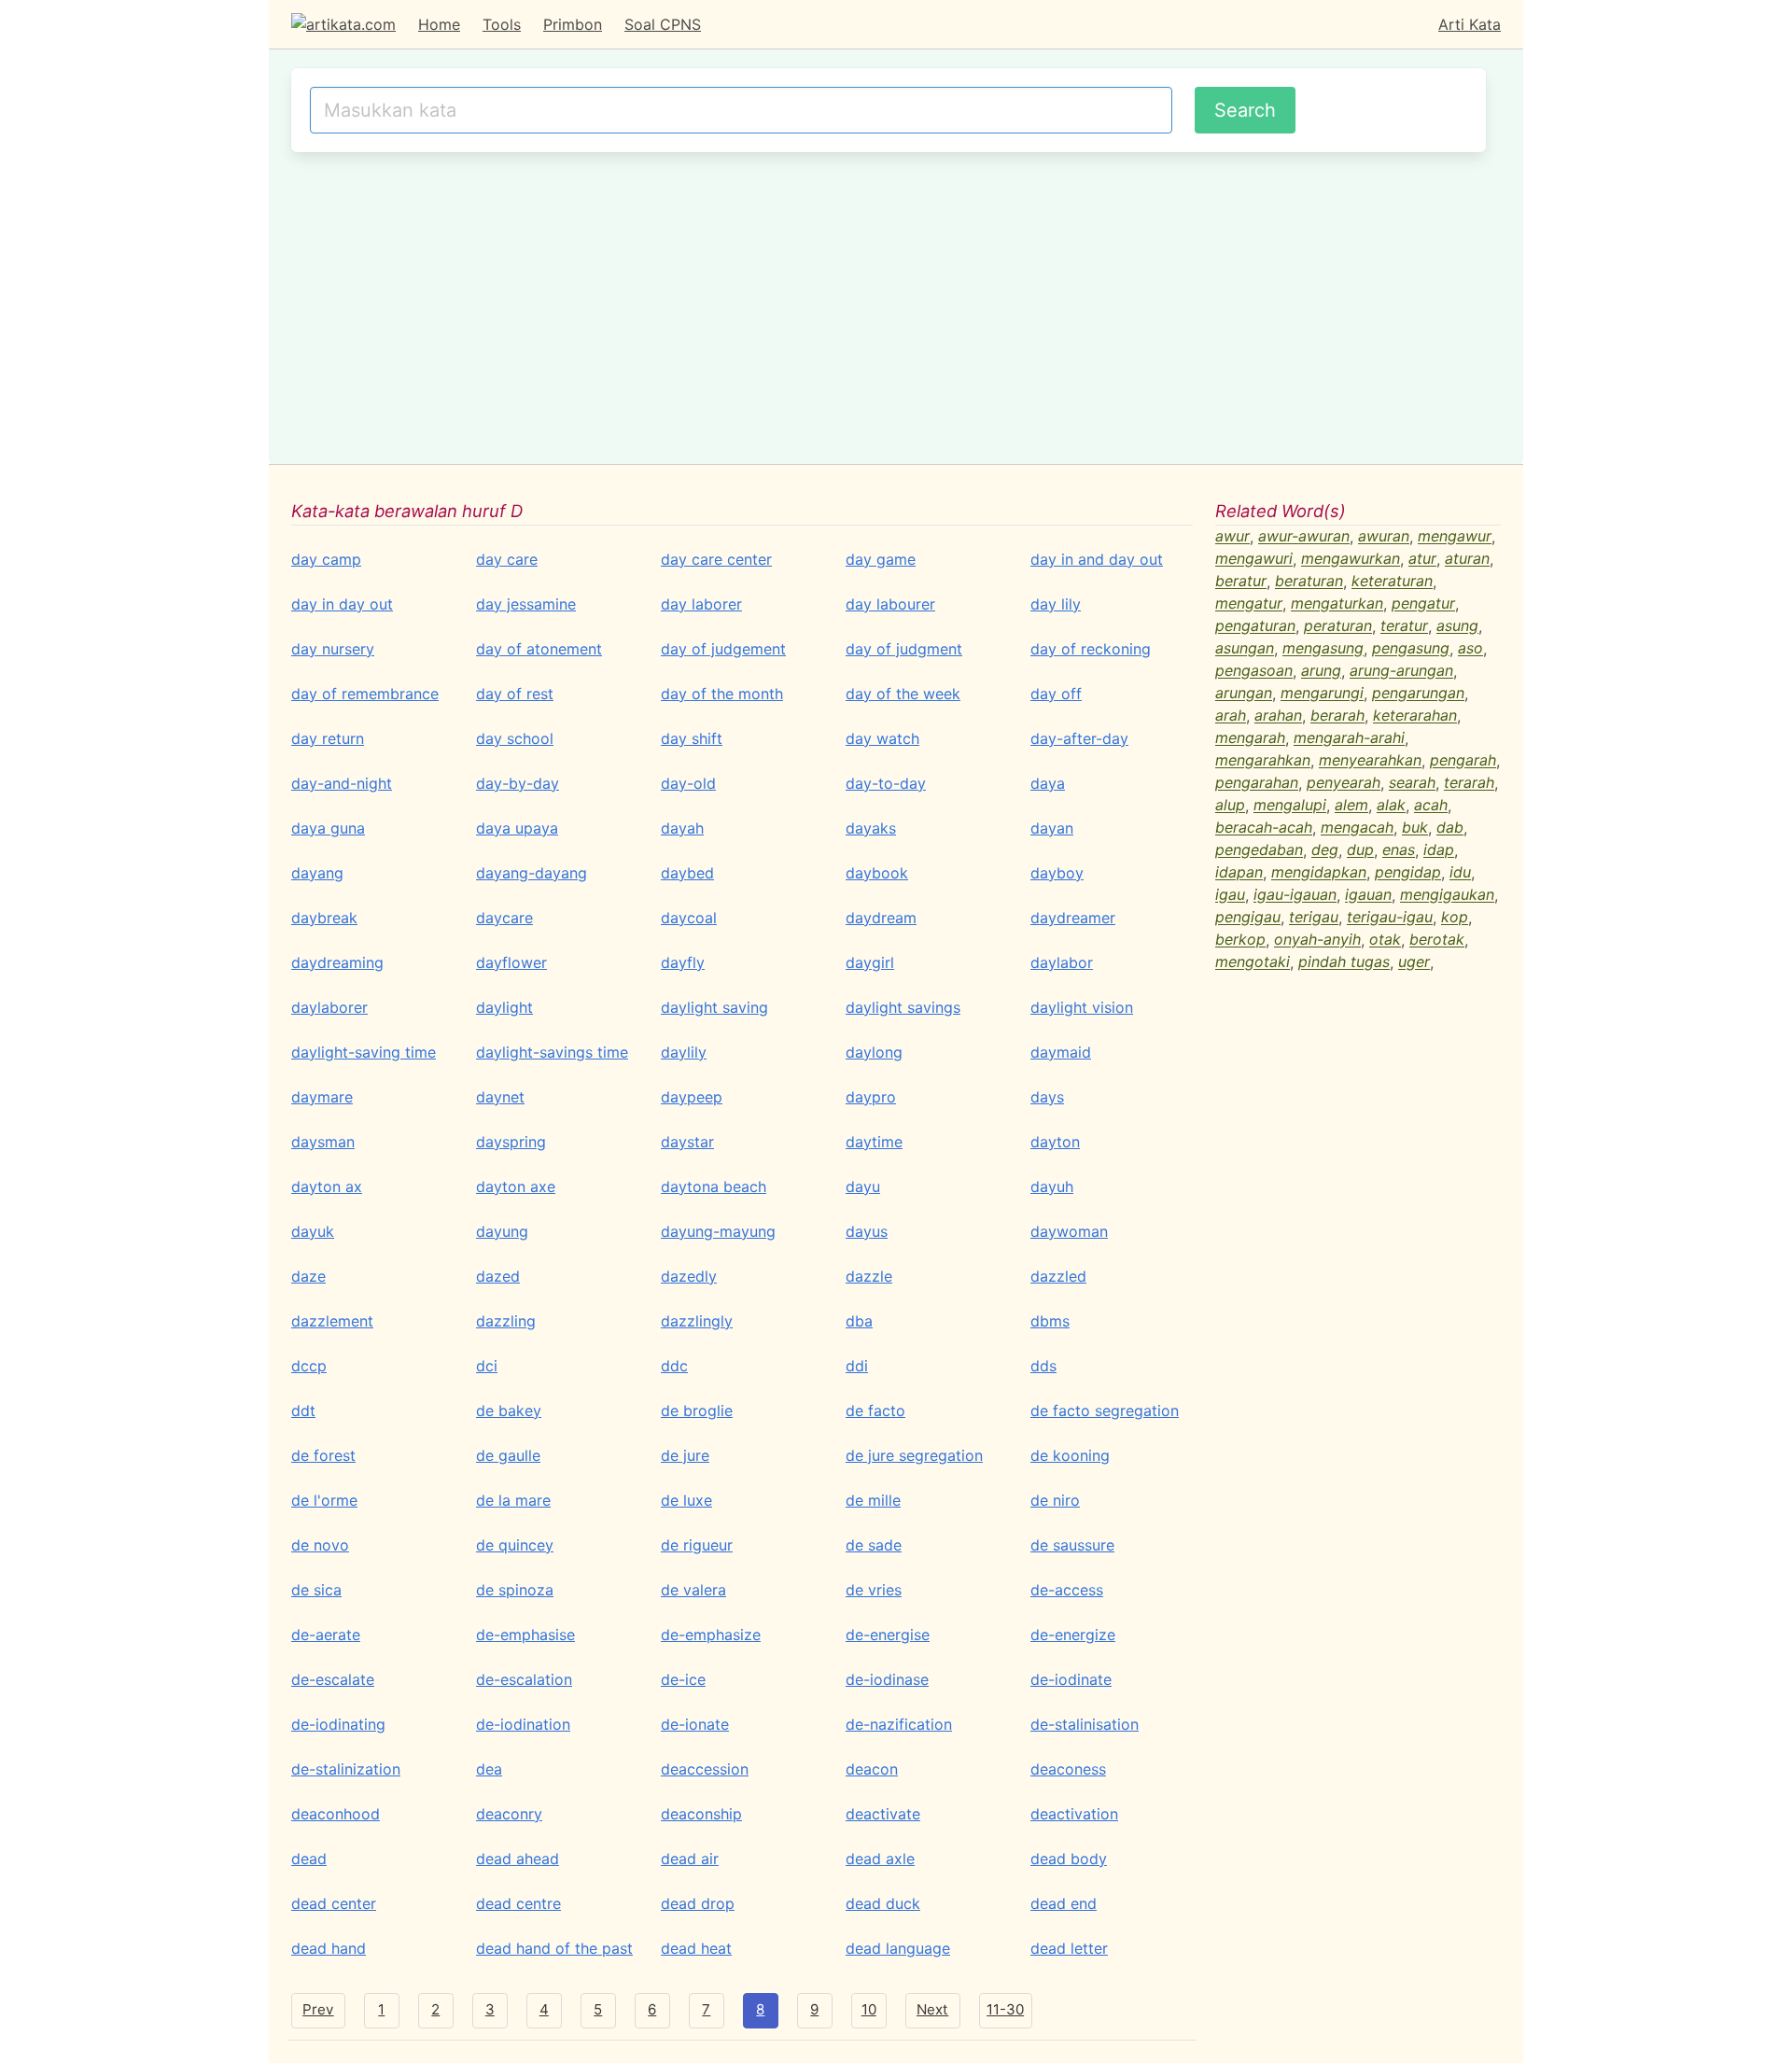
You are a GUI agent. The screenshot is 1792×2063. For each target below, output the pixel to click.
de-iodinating (338, 1724)
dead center (334, 1903)
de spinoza (515, 1590)
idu (1460, 873)
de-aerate (326, 1635)
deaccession (705, 1769)
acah (1431, 806)
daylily (684, 1052)
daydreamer (1073, 918)
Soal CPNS (663, 24)
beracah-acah (1264, 828)
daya (1048, 783)
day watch (882, 738)
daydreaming (337, 962)
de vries (874, 1590)
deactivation (1074, 1814)
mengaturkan (1337, 604)
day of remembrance (365, 694)
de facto (875, 1410)
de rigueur (697, 1545)
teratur (1404, 626)
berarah (1337, 716)
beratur (1241, 582)
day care (507, 559)
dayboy (1057, 873)
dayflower (511, 962)
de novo (320, 1545)
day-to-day (886, 783)
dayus (867, 1231)
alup (1230, 806)
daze (308, 1276)
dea (489, 1769)
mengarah (1250, 738)
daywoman (1069, 1231)
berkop (1240, 940)
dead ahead (518, 1859)
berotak (1437, 940)
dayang (317, 873)
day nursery (333, 649)
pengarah (1463, 761)
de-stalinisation (1085, 1724)
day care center (716, 559)
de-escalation (524, 1679)
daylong (874, 1052)
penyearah (1344, 783)
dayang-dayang (532, 873)
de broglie (697, 1410)
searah (1412, 783)
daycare (504, 918)
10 (869, 2009)
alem (1351, 806)
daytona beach (714, 1186)
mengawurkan (1351, 559)
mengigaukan (1447, 895)
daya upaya (517, 828)
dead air (690, 1859)
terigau (1314, 918)
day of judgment (904, 649)
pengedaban (1259, 850)
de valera (693, 1590)
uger (1414, 962)
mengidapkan (1319, 873)
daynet (500, 1097)
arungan (1244, 694)
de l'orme (324, 1500)
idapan (1239, 873)
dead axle (880, 1859)
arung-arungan (1401, 671)
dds (1043, 1366)
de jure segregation (914, 1455)
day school (515, 738)
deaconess (1068, 1769)
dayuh (1052, 1186)
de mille (873, 1500)
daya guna (328, 828)
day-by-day (518, 783)
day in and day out (1097, 559)
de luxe (686, 1500)
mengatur (1249, 604)
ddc (674, 1366)
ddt (303, 1410)
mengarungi (1322, 694)
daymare (322, 1097)
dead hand (329, 1948)
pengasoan (1254, 671)
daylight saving (714, 1007)
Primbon (573, 24)
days (1047, 1097)
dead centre (518, 1903)
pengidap (1408, 873)
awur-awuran (1304, 537)
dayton (1055, 1142)
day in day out (342, 604)
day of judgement (723, 649)
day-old (688, 783)
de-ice (683, 1679)
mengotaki (1253, 962)
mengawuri (1254, 559)
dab (1450, 828)
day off (1056, 694)
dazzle (869, 1276)
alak (1391, 806)
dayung (502, 1231)
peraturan (1338, 626)
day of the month (722, 694)
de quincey (515, 1545)
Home (439, 24)
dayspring (511, 1142)
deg (1325, 850)
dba (859, 1321)
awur (1232, 537)
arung (1321, 671)
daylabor (1062, 962)
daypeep (692, 1097)
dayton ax (327, 1186)
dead (309, 1859)
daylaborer (329, 1007)
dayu (863, 1186)
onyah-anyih (1317, 940)
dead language (898, 1948)
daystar (687, 1142)
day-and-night (342, 783)
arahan (1278, 716)
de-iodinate (1071, 1679)
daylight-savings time (552, 1052)
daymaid (1061, 1052)
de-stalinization (346, 1769)
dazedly (689, 1276)
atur (1422, 559)
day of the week (903, 694)
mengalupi (1290, 806)
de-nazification (899, 1724)
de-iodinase (887, 1679)
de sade (874, 1545)
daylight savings (903, 1007)
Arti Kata (1470, 24)
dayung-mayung (718, 1231)
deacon (872, 1769)
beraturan (1309, 582)
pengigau (1248, 918)
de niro (1055, 1500)
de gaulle (508, 1455)
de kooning (1070, 1455)
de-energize (1073, 1635)
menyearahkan (1370, 761)
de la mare (513, 1500)
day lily (1056, 604)
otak (1385, 940)
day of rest (515, 694)
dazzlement (332, 1321)
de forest (323, 1455)
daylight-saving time (364, 1052)
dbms (1050, 1321)
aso (1470, 649)
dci (487, 1366)
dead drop (698, 1903)
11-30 (1005, 2009)
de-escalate (333, 1679)
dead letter (1069, 1948)
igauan (1368, 895)
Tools (502, 24)
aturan (1467, 559)
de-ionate (695, 1724)
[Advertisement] (889, 305)
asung (1457, 626)
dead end (1064, 1903)
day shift (692, 738)
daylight (504, 1007)
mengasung (1323, 649)
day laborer (701, 604)
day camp (326, 559)
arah (1231, 716)
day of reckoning (1091, 649)
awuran (1384, 537)
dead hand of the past (554, 1948)
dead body (1069, 1859)
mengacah (1357, 828)
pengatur (1423, 604)
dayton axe (516, 1186)
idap (1439, 850)
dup (1360, 850)
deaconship (701, 1814)
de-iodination (523, 1724)
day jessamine (526, 604)
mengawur (1455, 537)
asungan (1245, 649)
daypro (871, 1097)
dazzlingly (697, 1321)
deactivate (883, 1814)
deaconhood (336, 1814)
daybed (687, 873)
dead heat (696, 1948)
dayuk (313, 1231)
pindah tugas (1344, 962)
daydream (881, 918)
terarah (1469, 783)
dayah (682, 828)
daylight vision (1082, 1007)
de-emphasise (525, 1635)
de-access (1067, 1590)
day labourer (890, 604)
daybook (877, 873)
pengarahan (1257, 783)
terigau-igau (1390, 918)
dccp (309, 1366)
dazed (498, 1276)
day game (881, 559)
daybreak (324, 918)
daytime (874, 1142)
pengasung (1411, 649)
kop (1455, 918)
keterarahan (1415, 716)
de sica (316, 1590)
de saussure (1072, 1545)
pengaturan (1255, 626)
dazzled (1058, 1276)
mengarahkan (1263, 761)
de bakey (509, 1410)
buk (1415, 828)
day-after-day (1079, 738)
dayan (1052, 828)
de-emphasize (711, 1635)
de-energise (888, 1635)
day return (328, 738)
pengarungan (1418, 694)
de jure (685, 1455)
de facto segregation (1105, 1410)
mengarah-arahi (1349, 738)
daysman (323, 1142)
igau (1230, 895)
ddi (857, 1366)
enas (1399, 850)
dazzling (506, 1321)
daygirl (870, 962)
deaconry (509, 1814)
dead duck (883, 1903)
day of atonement (539, 649)
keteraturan (1392, 582)
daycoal (689, 918)
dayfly (683, 962)
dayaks (871, 828)
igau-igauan (1295, 895)
